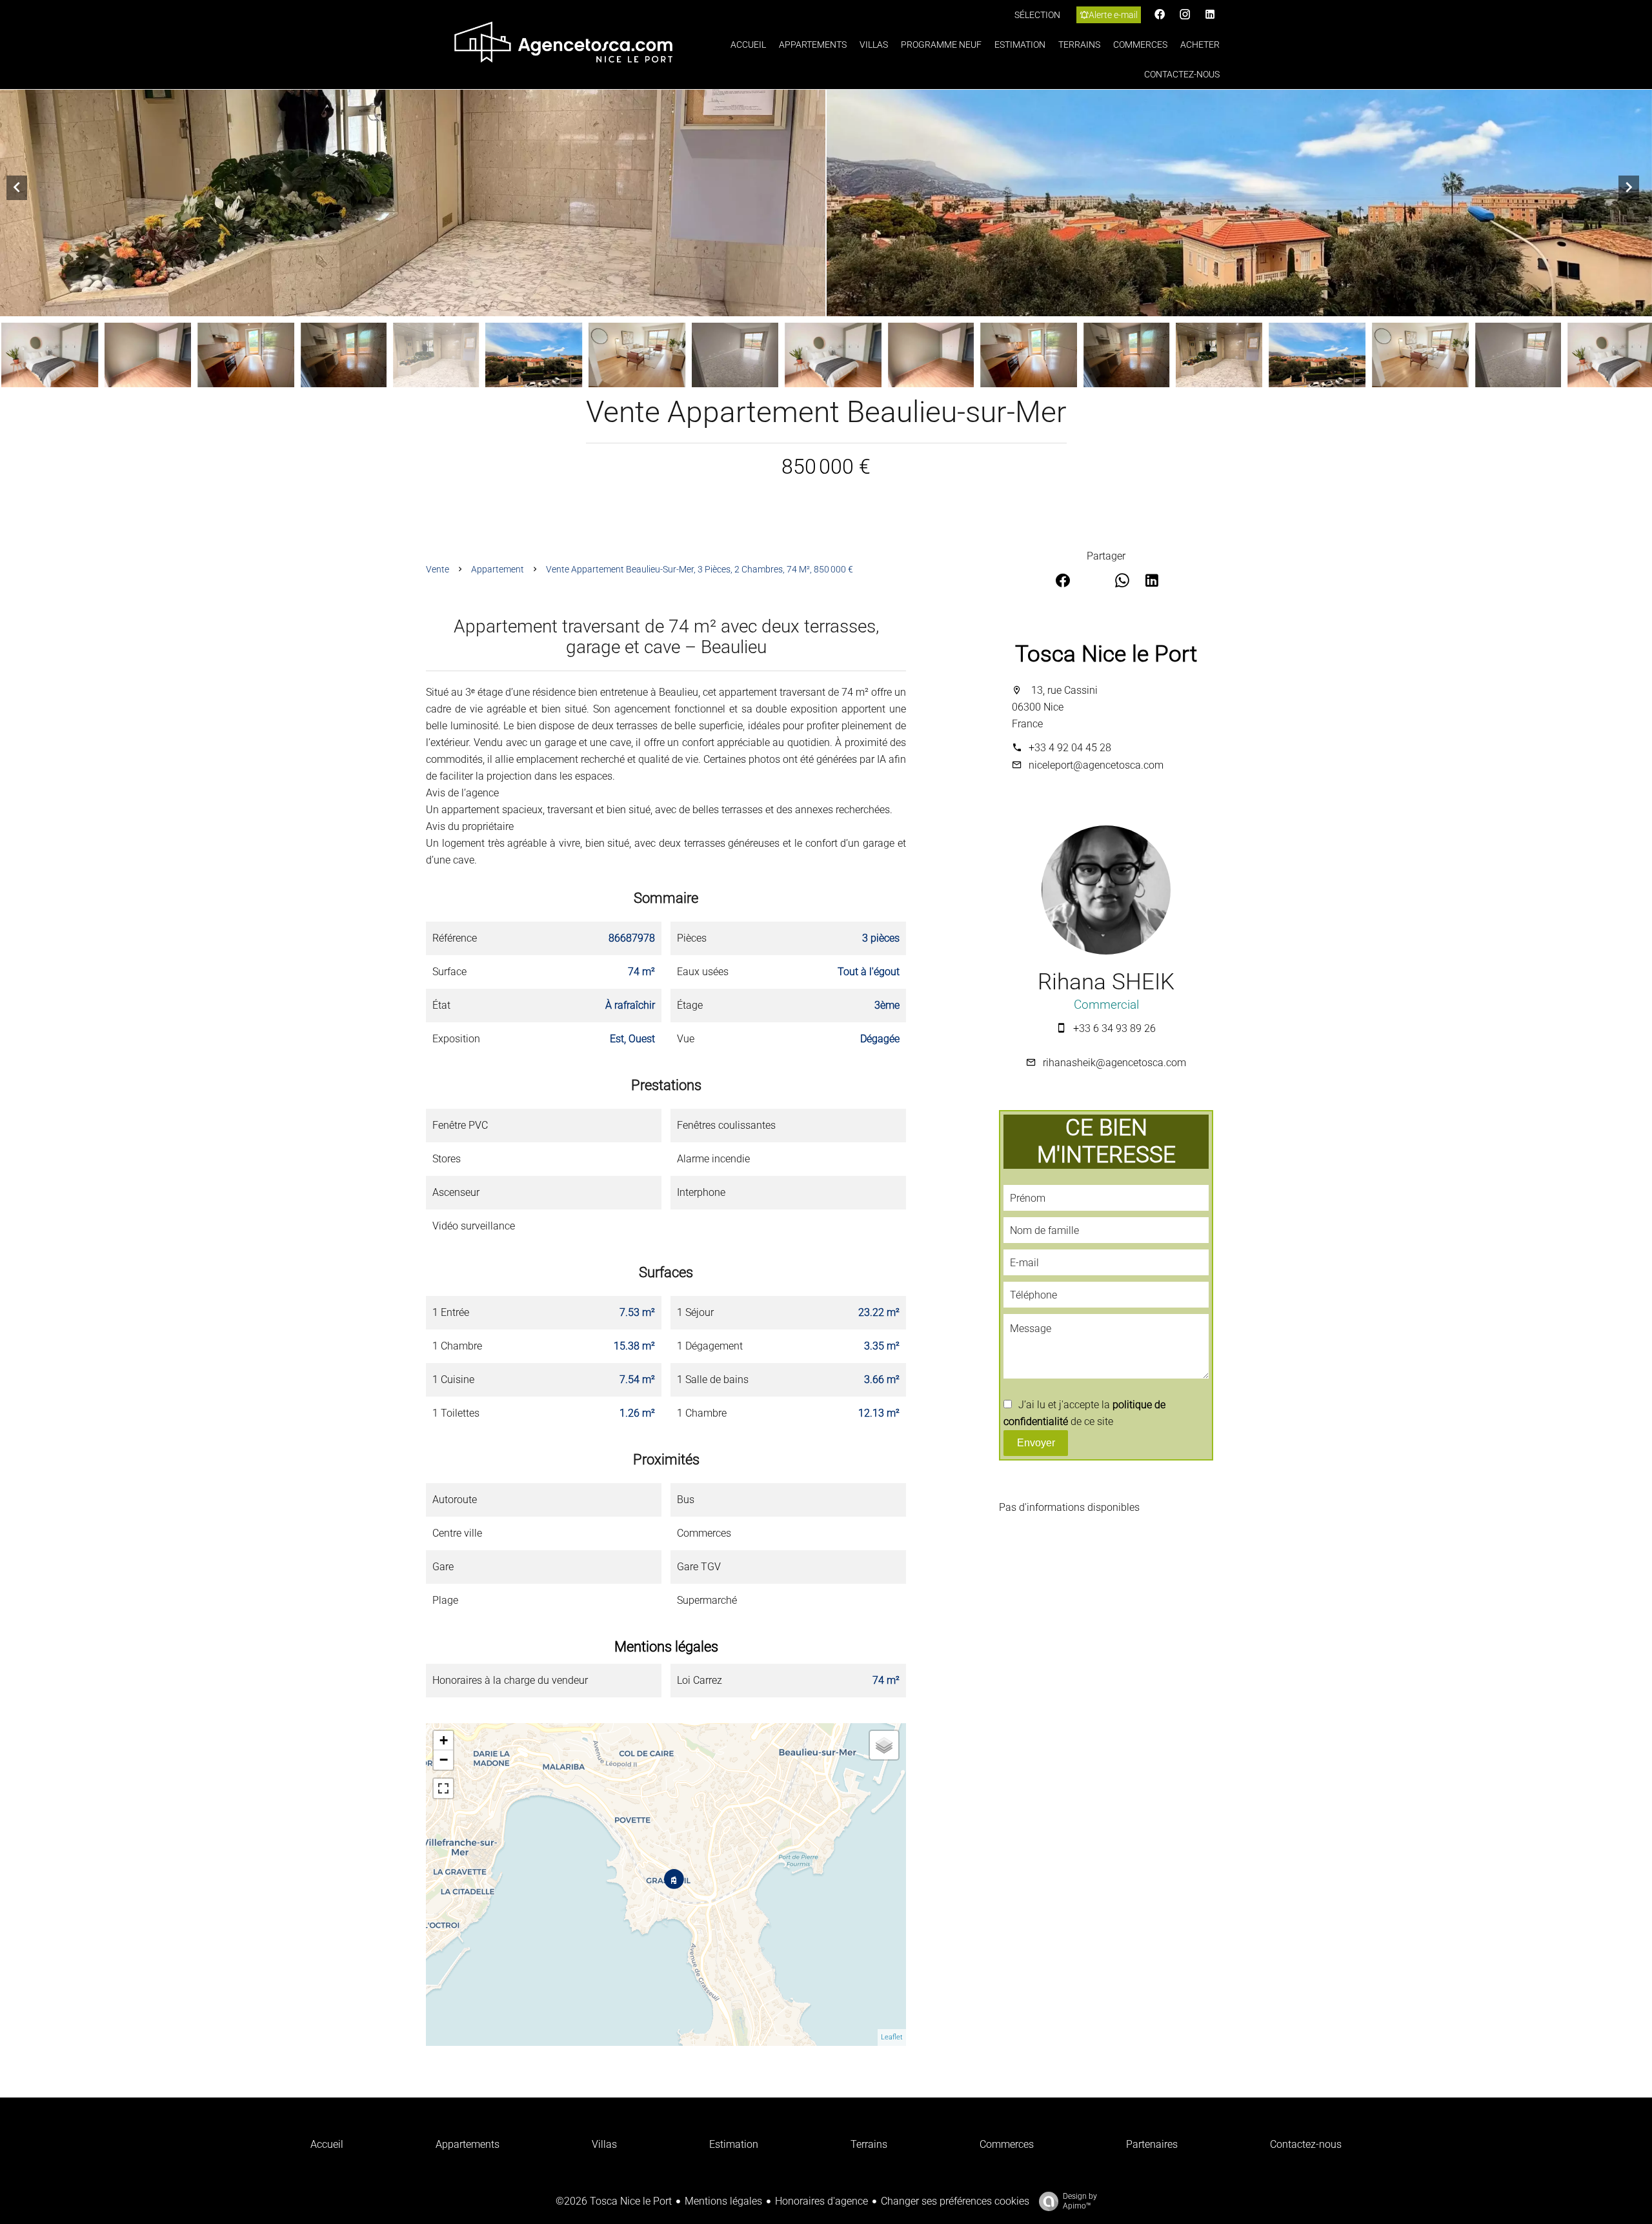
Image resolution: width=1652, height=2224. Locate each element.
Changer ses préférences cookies (955, 2201)
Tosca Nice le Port (1106, 654)
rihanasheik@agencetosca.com (1114, 1063)
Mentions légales (723, 2201)
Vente (438, 569)
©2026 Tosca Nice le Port (614, 2201)
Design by (1080, 2201)
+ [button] (444, 1740)
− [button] (444, 1760)
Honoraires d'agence (821, 2201)
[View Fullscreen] (443, 1788)
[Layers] (884, 1745)
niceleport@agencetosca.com (1096, 765)
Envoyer (1036, 1443)
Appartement (498, 569)
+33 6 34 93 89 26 (1114, 1028)
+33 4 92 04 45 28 (1070, 748)
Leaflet (892, 2037)
